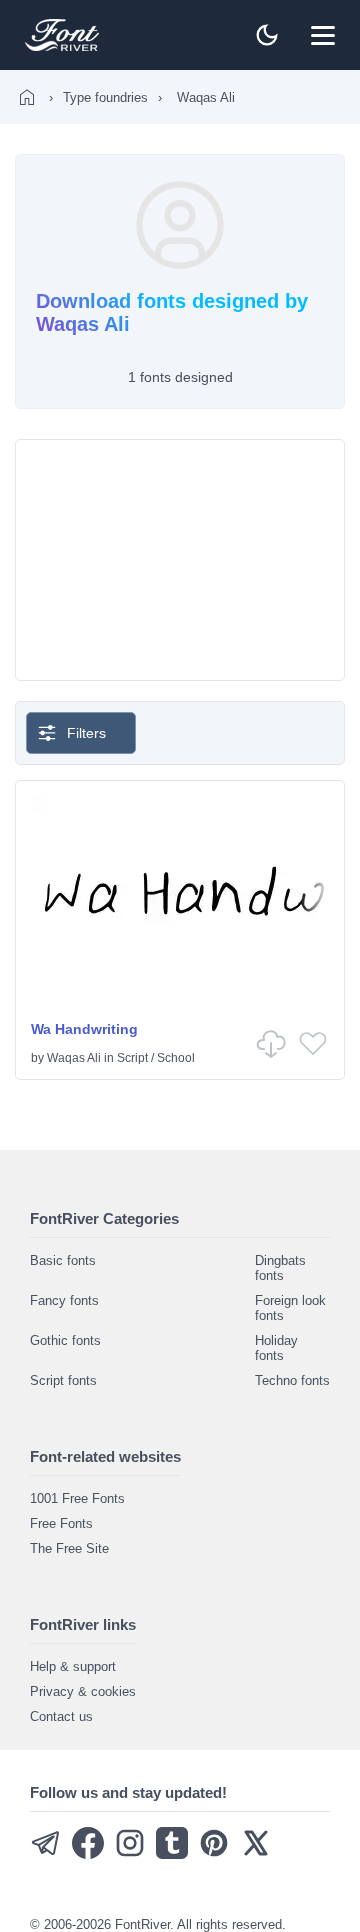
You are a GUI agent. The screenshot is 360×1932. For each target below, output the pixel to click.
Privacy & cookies (83, 1691)
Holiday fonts (276, 1348)
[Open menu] (323, 35)
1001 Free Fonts (77, 1498)
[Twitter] (256, 1854)
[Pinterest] (214, 1854)
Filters (86, 733)
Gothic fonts (65, 1340)
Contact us (61, 1716)
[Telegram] (46, 1854)
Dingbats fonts (280, 1268)
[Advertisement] (180, 560)
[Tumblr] (172, 1854)
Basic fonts (63, 1260)
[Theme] (267, 35)
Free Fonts (61, 1523)
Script (132, 1058)
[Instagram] (130, 1854)
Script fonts (63, 1380)
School (176, 1058)
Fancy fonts (64, 1300)
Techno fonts (292, 1380)
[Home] (27, 97)
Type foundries (105, 97)
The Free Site (69, 1548)
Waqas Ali (74, 1058)
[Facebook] (88, 1854)
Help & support (73, 1666)
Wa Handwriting (84, 1029)
